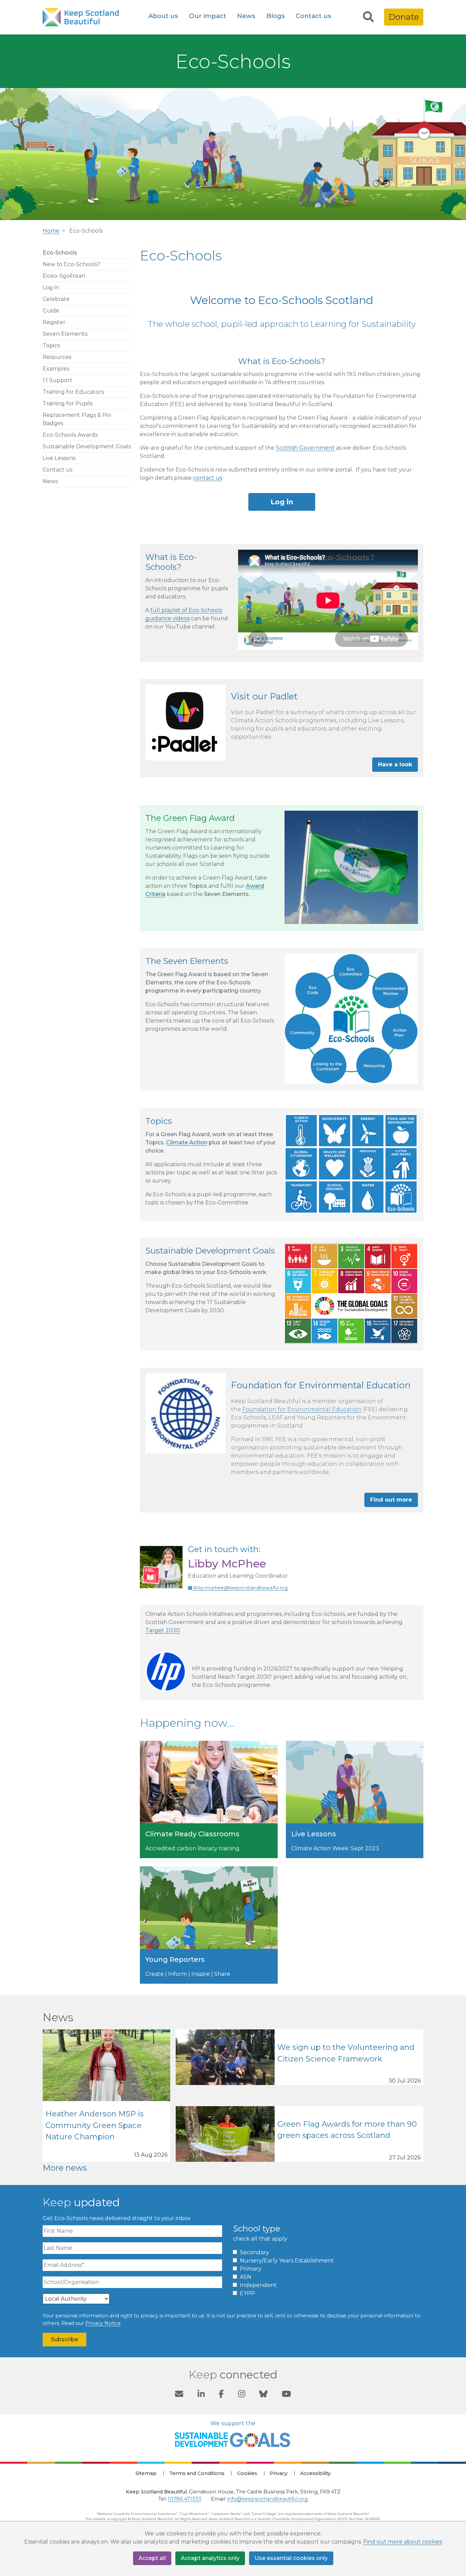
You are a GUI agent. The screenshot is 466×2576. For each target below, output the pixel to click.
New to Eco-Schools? (71, 264)
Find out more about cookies (403, 2542)
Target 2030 (163, 1630)
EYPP (247, 2293)
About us (163, 16)
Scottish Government (305, 448)
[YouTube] (286, 2395)
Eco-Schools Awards (70, 435)
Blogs (276, 16)
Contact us (314, 16)
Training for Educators (73, 392)
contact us (208, 478)
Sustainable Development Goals (87, 446)
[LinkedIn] (201, 2395)
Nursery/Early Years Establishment (287, 2261)
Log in (51, 287)
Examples (56, 369)
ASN (246, 2277)
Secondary (254, 2252)
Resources (57, 357)
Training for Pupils (68, 403)
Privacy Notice (103, 2323)
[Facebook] (221, 2395)
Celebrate (56, 299)
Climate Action (187, 1142)
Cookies (247, 2473)
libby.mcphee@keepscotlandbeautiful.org (240, 1588)
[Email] (179, 2395)
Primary (251, 2269)
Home (51, 231)
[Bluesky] (263, 2395)
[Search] (368, 17)
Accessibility (315, 2473)
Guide (51, 311)
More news (65, 2168)
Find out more (391, 1500)
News (246, 16)
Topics (51, 345)
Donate (404, 17)
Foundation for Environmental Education (302, 1409)
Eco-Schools (60, 253)
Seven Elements (65, 334)
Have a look (395, 764)
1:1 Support (57, 380)
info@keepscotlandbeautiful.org (267, 2499)
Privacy (279, 2473)
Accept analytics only (210, 2558)
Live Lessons (59, 458)
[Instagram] (242, 2395)
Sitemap (146, 2473)
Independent (258, 2285)
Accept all (152, 2558)
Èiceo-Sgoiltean (64, 276)
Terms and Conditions (197, 2473)
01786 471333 (185, 2499)
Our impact (208, 16)
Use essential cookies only (291, 2558)
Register (54, 322)
